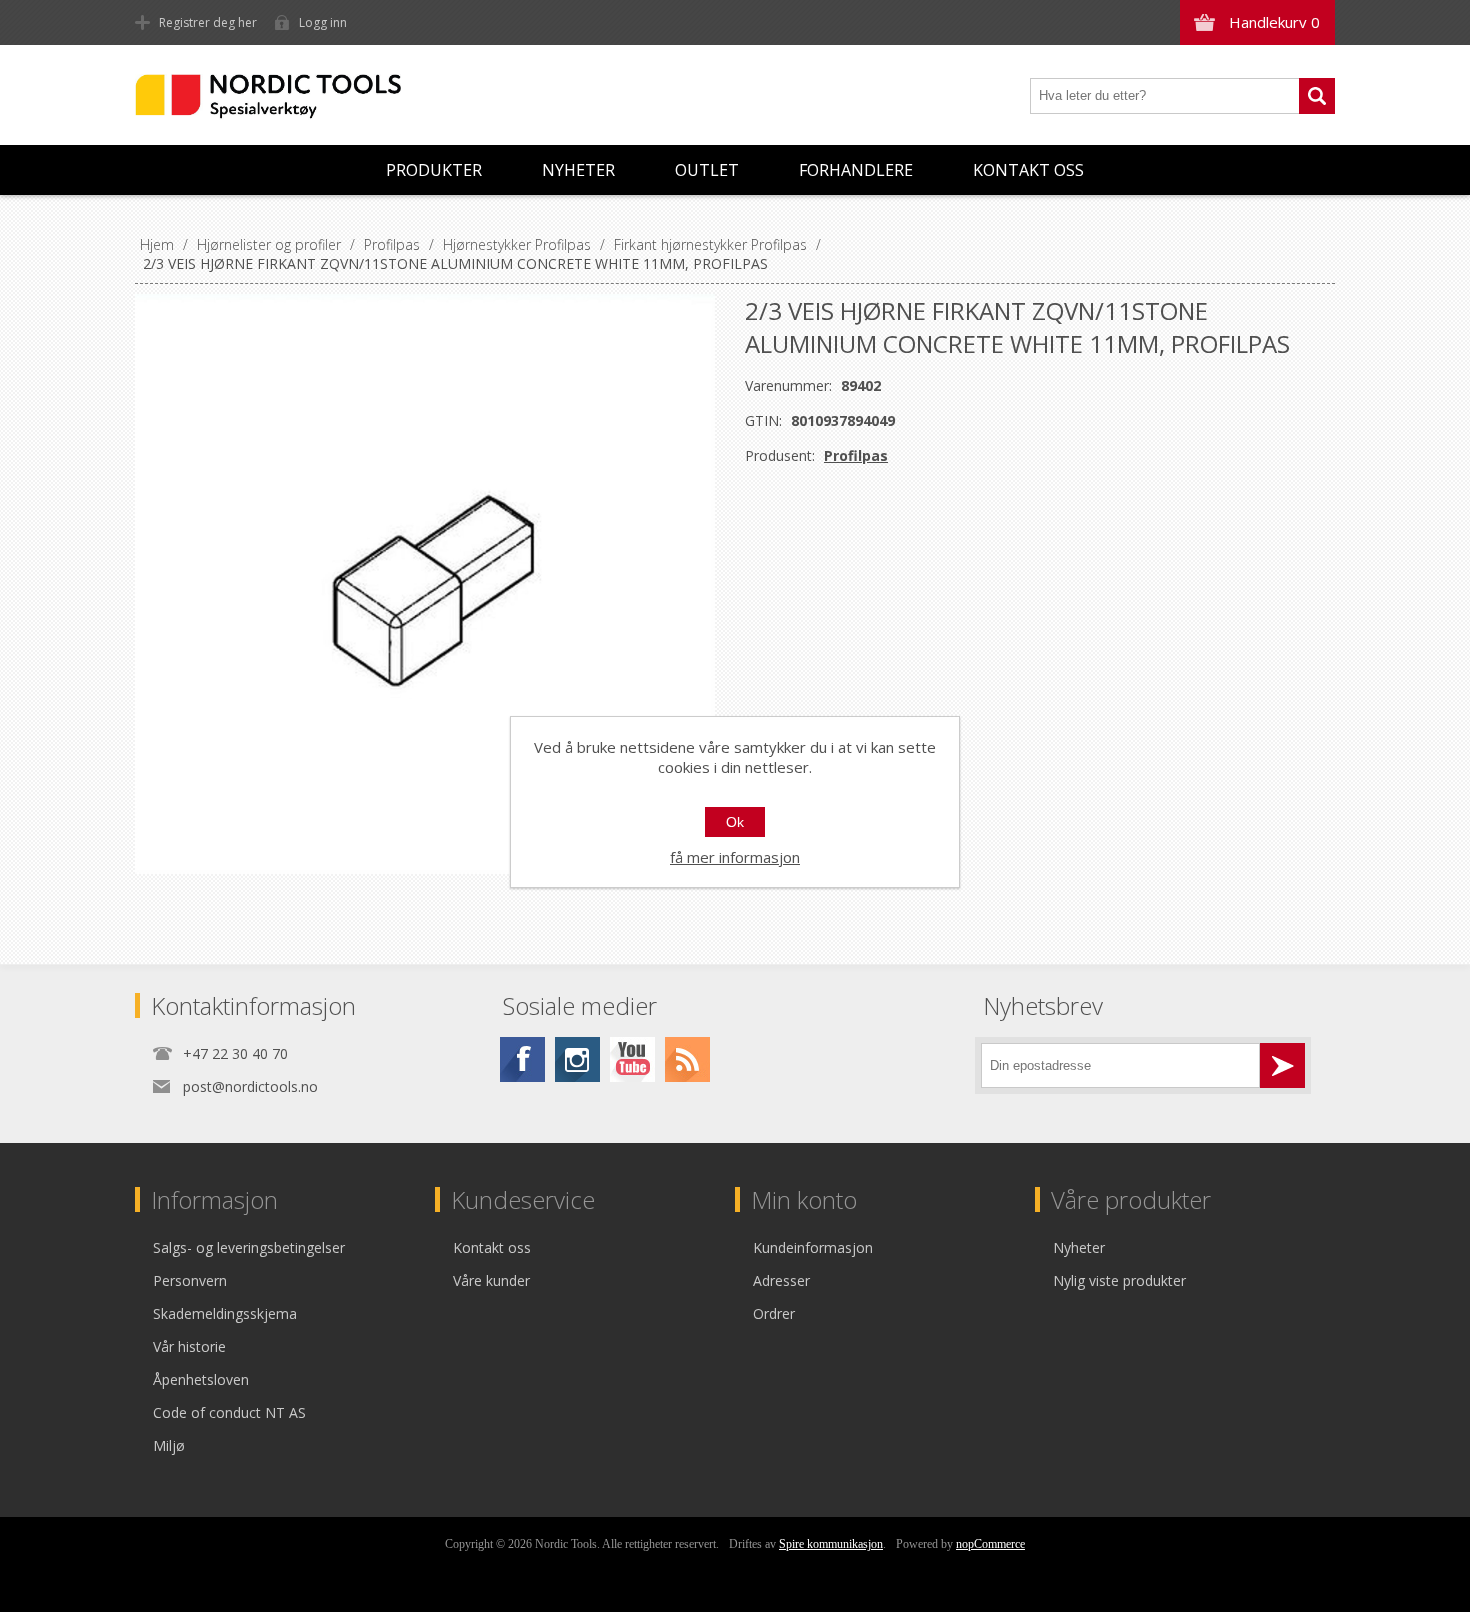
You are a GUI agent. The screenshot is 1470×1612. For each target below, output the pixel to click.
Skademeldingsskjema (225, 1313)
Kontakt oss (1028, 170)
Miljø (169, 1445)
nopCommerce (990, 1544)
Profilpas (856, 455)
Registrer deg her (208, 22)
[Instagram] (577, 1059)
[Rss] (687, 1059)
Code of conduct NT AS (229, 1412)
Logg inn (323, 22)
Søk (1317, 96)
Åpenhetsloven (201, 1379)
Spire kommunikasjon (831, 1544)
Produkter (434, 170)
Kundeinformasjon (813, 1247)
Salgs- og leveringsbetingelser (249, 1247)
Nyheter (578, 170)
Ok (735, 822)
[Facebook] (522, 1059)
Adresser (781, 1280)
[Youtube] (632, 1059)
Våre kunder (491, 1280)
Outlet (707, 170)
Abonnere (1282, 1065)
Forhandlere (856, 170)
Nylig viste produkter (1119, 1280)
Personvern (190, 1280)
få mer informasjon (735, 857)
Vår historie (189, 1346)
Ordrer (774, 1313)
